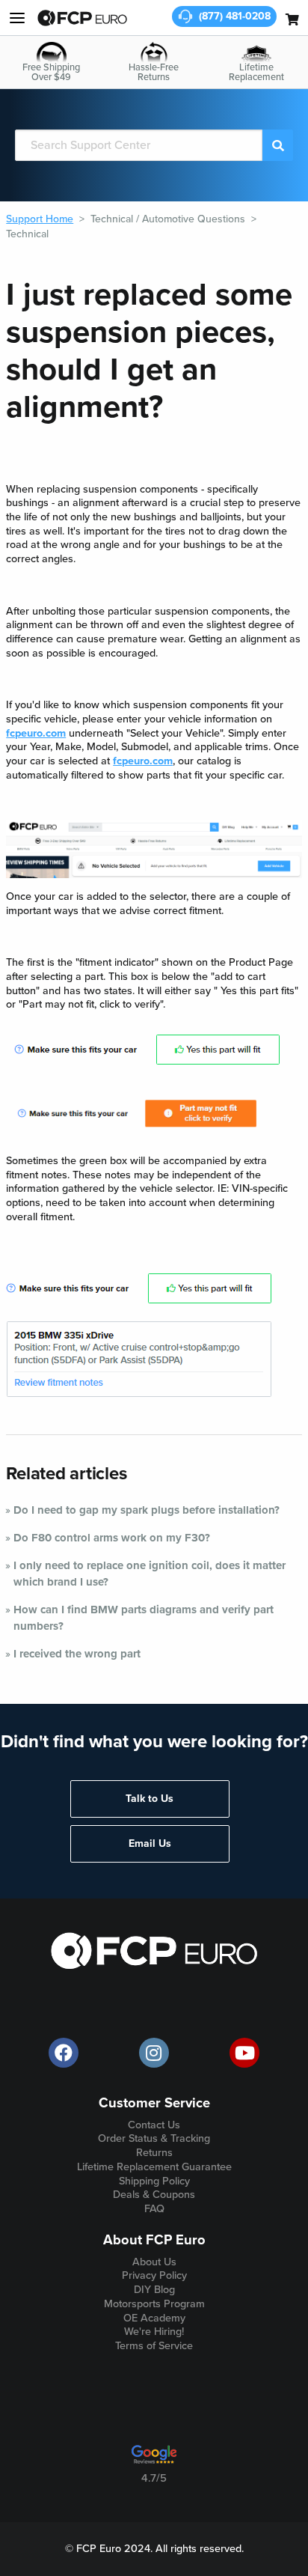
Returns (154, 2153)
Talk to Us (150, 1799)
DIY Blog (154, 2290)
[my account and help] (17, 18)
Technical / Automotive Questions (168, 219)
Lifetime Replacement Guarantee (154, 2167)
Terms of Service (154, 2346)
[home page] (82, 18)
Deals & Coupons (154, 2195)
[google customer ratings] (154, 2460)
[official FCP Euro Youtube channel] (244, 2053)
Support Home (40, 219)
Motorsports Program (154, 2304)
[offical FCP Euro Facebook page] (64, 2053)
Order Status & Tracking (154, 2138)
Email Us (150, 1843)
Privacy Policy (154, 2275)
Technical (27, 234)
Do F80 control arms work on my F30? (112, 1538)
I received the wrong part (77, 1654)
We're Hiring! (154, 2332)
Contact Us (154, 2125)
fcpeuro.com (36, 733)
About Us (154, 2262)
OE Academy (154, 2318)
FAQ (154, 2209)
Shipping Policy (154, 2181)
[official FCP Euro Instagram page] (154, 2053)
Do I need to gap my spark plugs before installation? (147, 1510)
